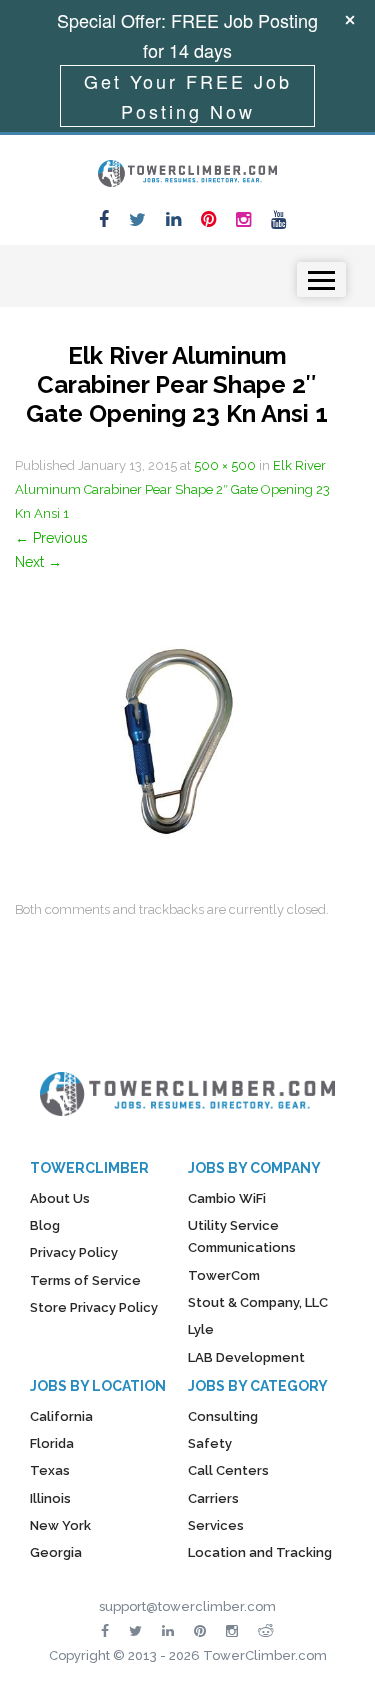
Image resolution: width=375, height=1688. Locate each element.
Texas (50, 1470)
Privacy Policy (74, 1252)
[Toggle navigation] (321, 279)
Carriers (213, 1498)
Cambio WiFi (227, 1198)
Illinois (50, 1498)
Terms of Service (85, 1280)
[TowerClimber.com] (188, 171)
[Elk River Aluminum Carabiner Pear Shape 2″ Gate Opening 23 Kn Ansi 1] (177, 734)
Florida (52, 1443)
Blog (45, 1225)
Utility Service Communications (242, 1236)
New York (60, 1525)
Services (216, 1525)
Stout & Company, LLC (258, 1302)
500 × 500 (225, 465)
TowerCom (224, 1275)
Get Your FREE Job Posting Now (188, 96)
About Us (60, 1198)
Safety (210, 1443)
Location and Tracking (260, 1552)
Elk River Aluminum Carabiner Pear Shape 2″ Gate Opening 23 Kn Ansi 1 (172, 489)
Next (38, 562)
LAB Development (246, 1357)
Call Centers (228, 1470)
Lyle (201, 1329)
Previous (51, 538)
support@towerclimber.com (187, 1606)
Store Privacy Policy (94, 1307)
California (61, 1416)
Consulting (223, 1416)
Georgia (56, 1552)
